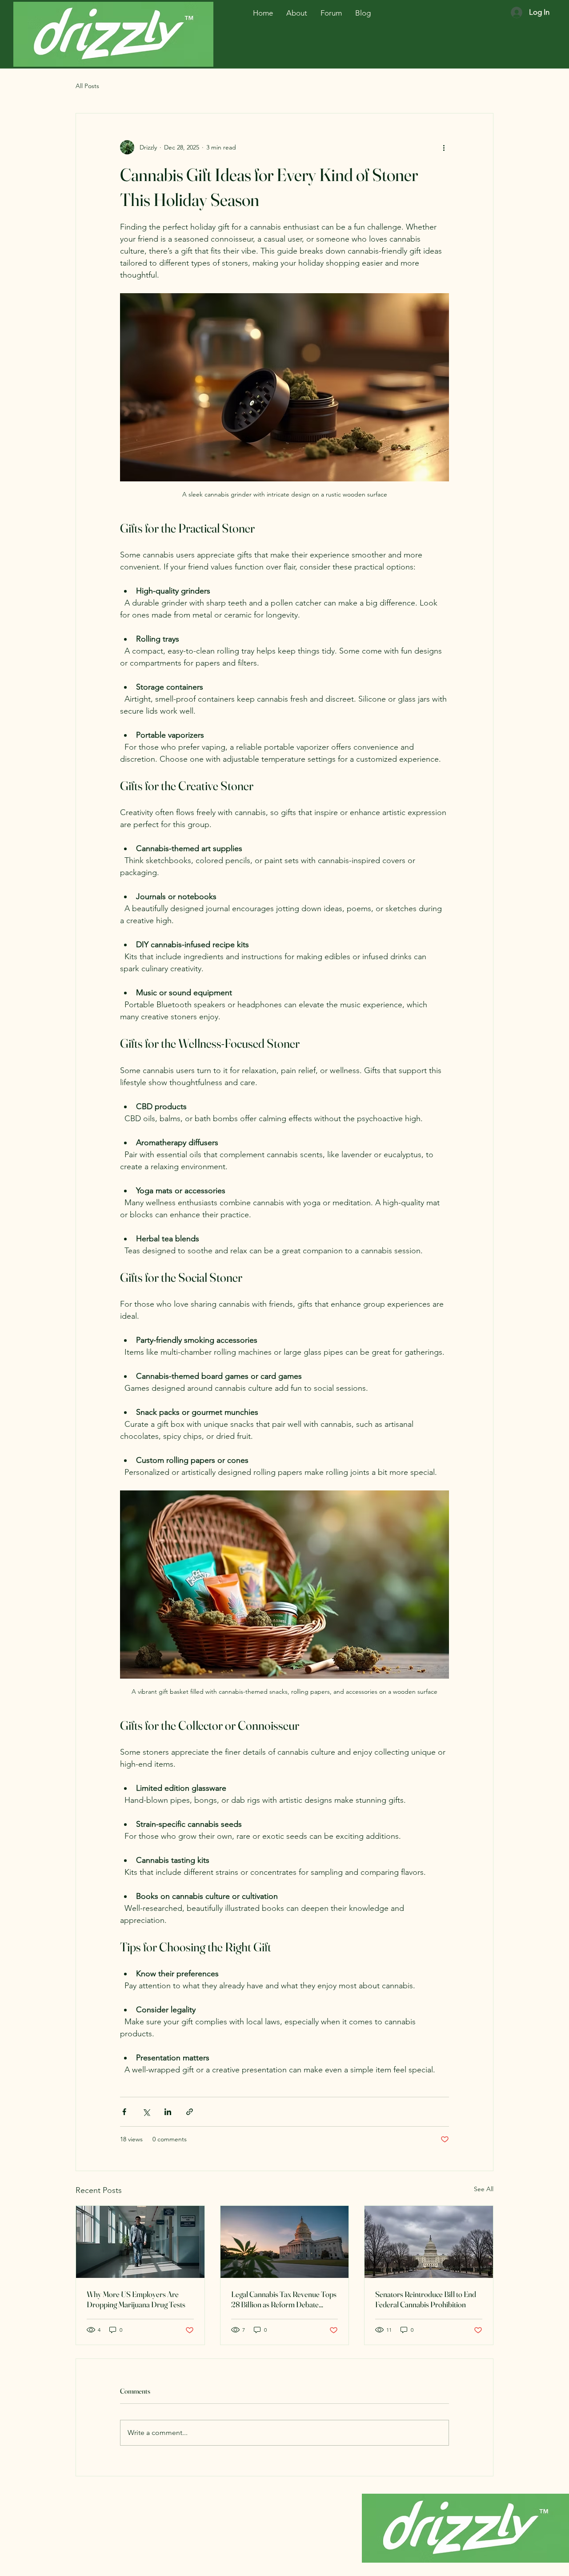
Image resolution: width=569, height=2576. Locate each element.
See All (484, 2189)
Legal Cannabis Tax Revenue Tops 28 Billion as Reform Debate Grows (284, 2299)
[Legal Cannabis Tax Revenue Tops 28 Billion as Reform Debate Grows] (285, 2242)
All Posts (87, 86)
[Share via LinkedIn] (168, 2112)
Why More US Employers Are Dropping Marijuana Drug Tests (136, 2299)
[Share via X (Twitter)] (146, 2112)
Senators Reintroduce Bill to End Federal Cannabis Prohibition (426, 2299)
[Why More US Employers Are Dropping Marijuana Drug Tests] (140, 2242)
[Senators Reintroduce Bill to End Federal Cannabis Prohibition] (429, 2242)
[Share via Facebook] (124, 2112)
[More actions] (444, 147)
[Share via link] (190, 2112)
